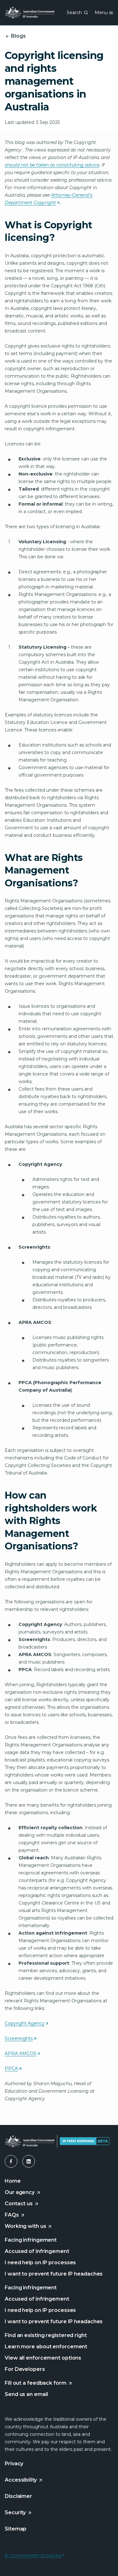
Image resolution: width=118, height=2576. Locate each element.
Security (16, 2512)
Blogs (18, 36)
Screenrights (21, 2039)
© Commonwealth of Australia (35, 2555)
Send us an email (26, 2394)
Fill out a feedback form (36, 2383)
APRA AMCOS (22, 2054)
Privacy (14, 2464)
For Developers (25, 2369)
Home (13, 2181)
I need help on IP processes (40, 2263)
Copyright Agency (27, 2024)
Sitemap (16, 2529)
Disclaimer (18, 2496)
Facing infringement (31, 2240)
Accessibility (21, 2480)
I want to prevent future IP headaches (54, 2274)
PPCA (13, 2069)
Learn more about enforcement (46, 2347)
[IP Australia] (30, 13)
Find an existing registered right (46, 2335)
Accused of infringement (37, 2251)
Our (23, 2193)
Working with (28, 2226)
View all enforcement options (43, 2358)
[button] (11, 2161)
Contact (22, 2204)
